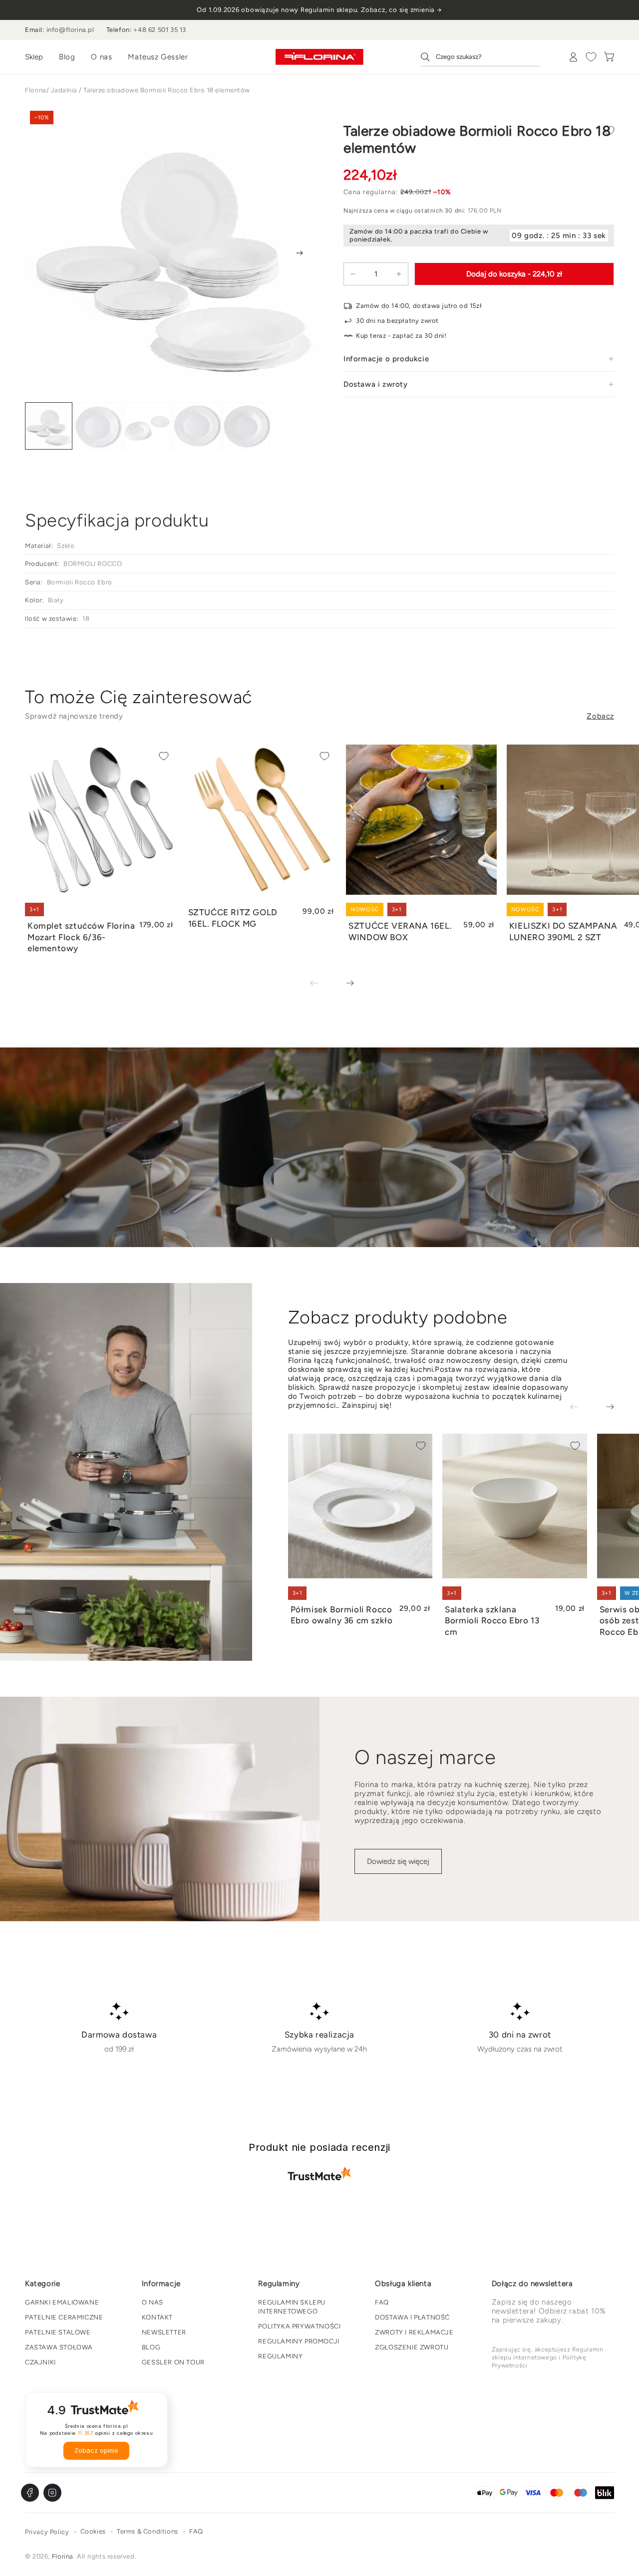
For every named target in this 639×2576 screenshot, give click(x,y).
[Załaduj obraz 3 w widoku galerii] (148, 426)
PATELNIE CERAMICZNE (64, 2317)
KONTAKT (157, 2317)
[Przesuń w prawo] (300, 253)
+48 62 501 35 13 (160, 30)
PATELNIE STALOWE (58, 2332)
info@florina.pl (70, 30)
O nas (101, 57)
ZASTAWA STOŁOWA (59, 2347)
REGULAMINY (280, 2356)
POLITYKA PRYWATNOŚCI (299, 2326)
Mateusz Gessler (158, 57)
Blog (67, 57)
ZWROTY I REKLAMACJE (414, 2332)
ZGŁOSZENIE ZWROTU (412, 2347)
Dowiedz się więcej (398, 1861)
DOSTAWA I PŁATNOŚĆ (412, 2317)
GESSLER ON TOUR (173, 2362)
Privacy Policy (47, 2532)
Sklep (34, 57)
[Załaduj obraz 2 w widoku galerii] (98, 426)
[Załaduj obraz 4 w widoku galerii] (197, 426)
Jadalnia (64, 90)
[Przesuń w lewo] (321, 984)
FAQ (382, 2302)
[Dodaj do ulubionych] (609, 131)
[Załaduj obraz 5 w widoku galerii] (246, 426)
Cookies (93, 2531)
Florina (36, 90)
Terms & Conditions (148, 2531)
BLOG (151, 2347)
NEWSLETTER (164, 2332)
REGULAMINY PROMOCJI (299, 2341)
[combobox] (480, 57)
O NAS (153, 2302)
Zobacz (600, 716)
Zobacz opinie (96, 2450)
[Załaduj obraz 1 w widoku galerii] (49, 426)
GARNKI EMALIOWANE (62, 2302)
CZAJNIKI (40, 2362)
